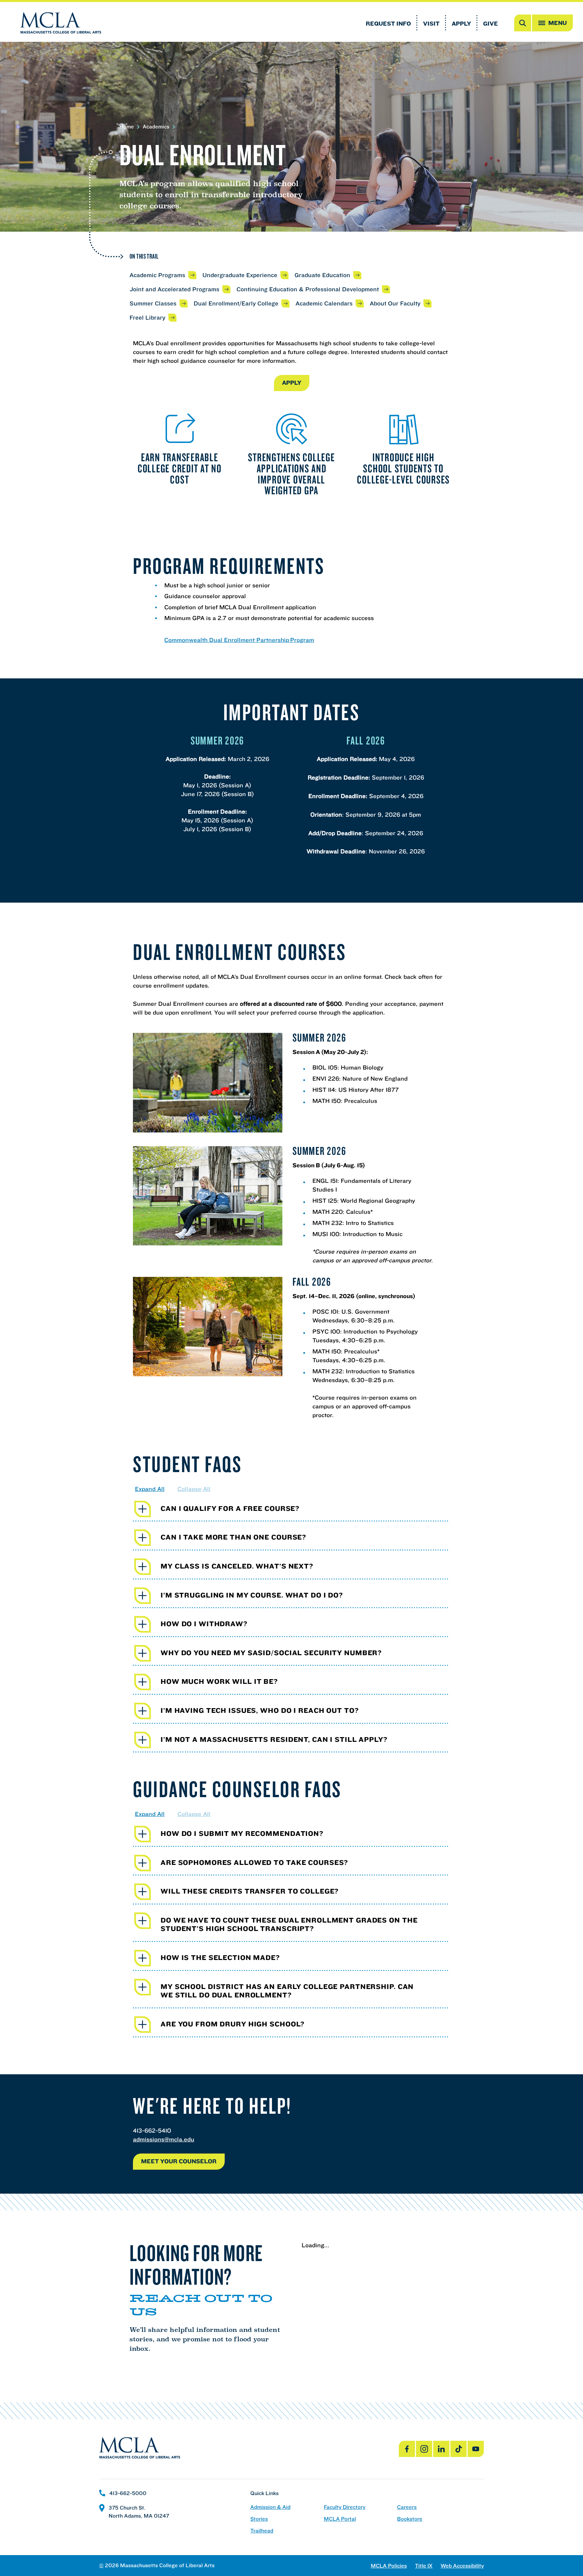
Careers (407, 2507)
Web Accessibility (462, 2566)
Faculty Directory (345, 2507)
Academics (156, 127)
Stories (259, 2519)
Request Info (388, 23)
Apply (461, 23)
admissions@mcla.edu (164, 2139)
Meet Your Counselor (179, 2161)
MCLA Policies (389, 2566)
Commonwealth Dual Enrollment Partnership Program (239, 640)
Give (491, 23)
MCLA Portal (340, 2519)
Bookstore (410, 2519)
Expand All (150, 1489)
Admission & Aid (270, 2507)
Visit (431, 23)
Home (127, 127)
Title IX (424, 2566)
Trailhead (262, 2531)
